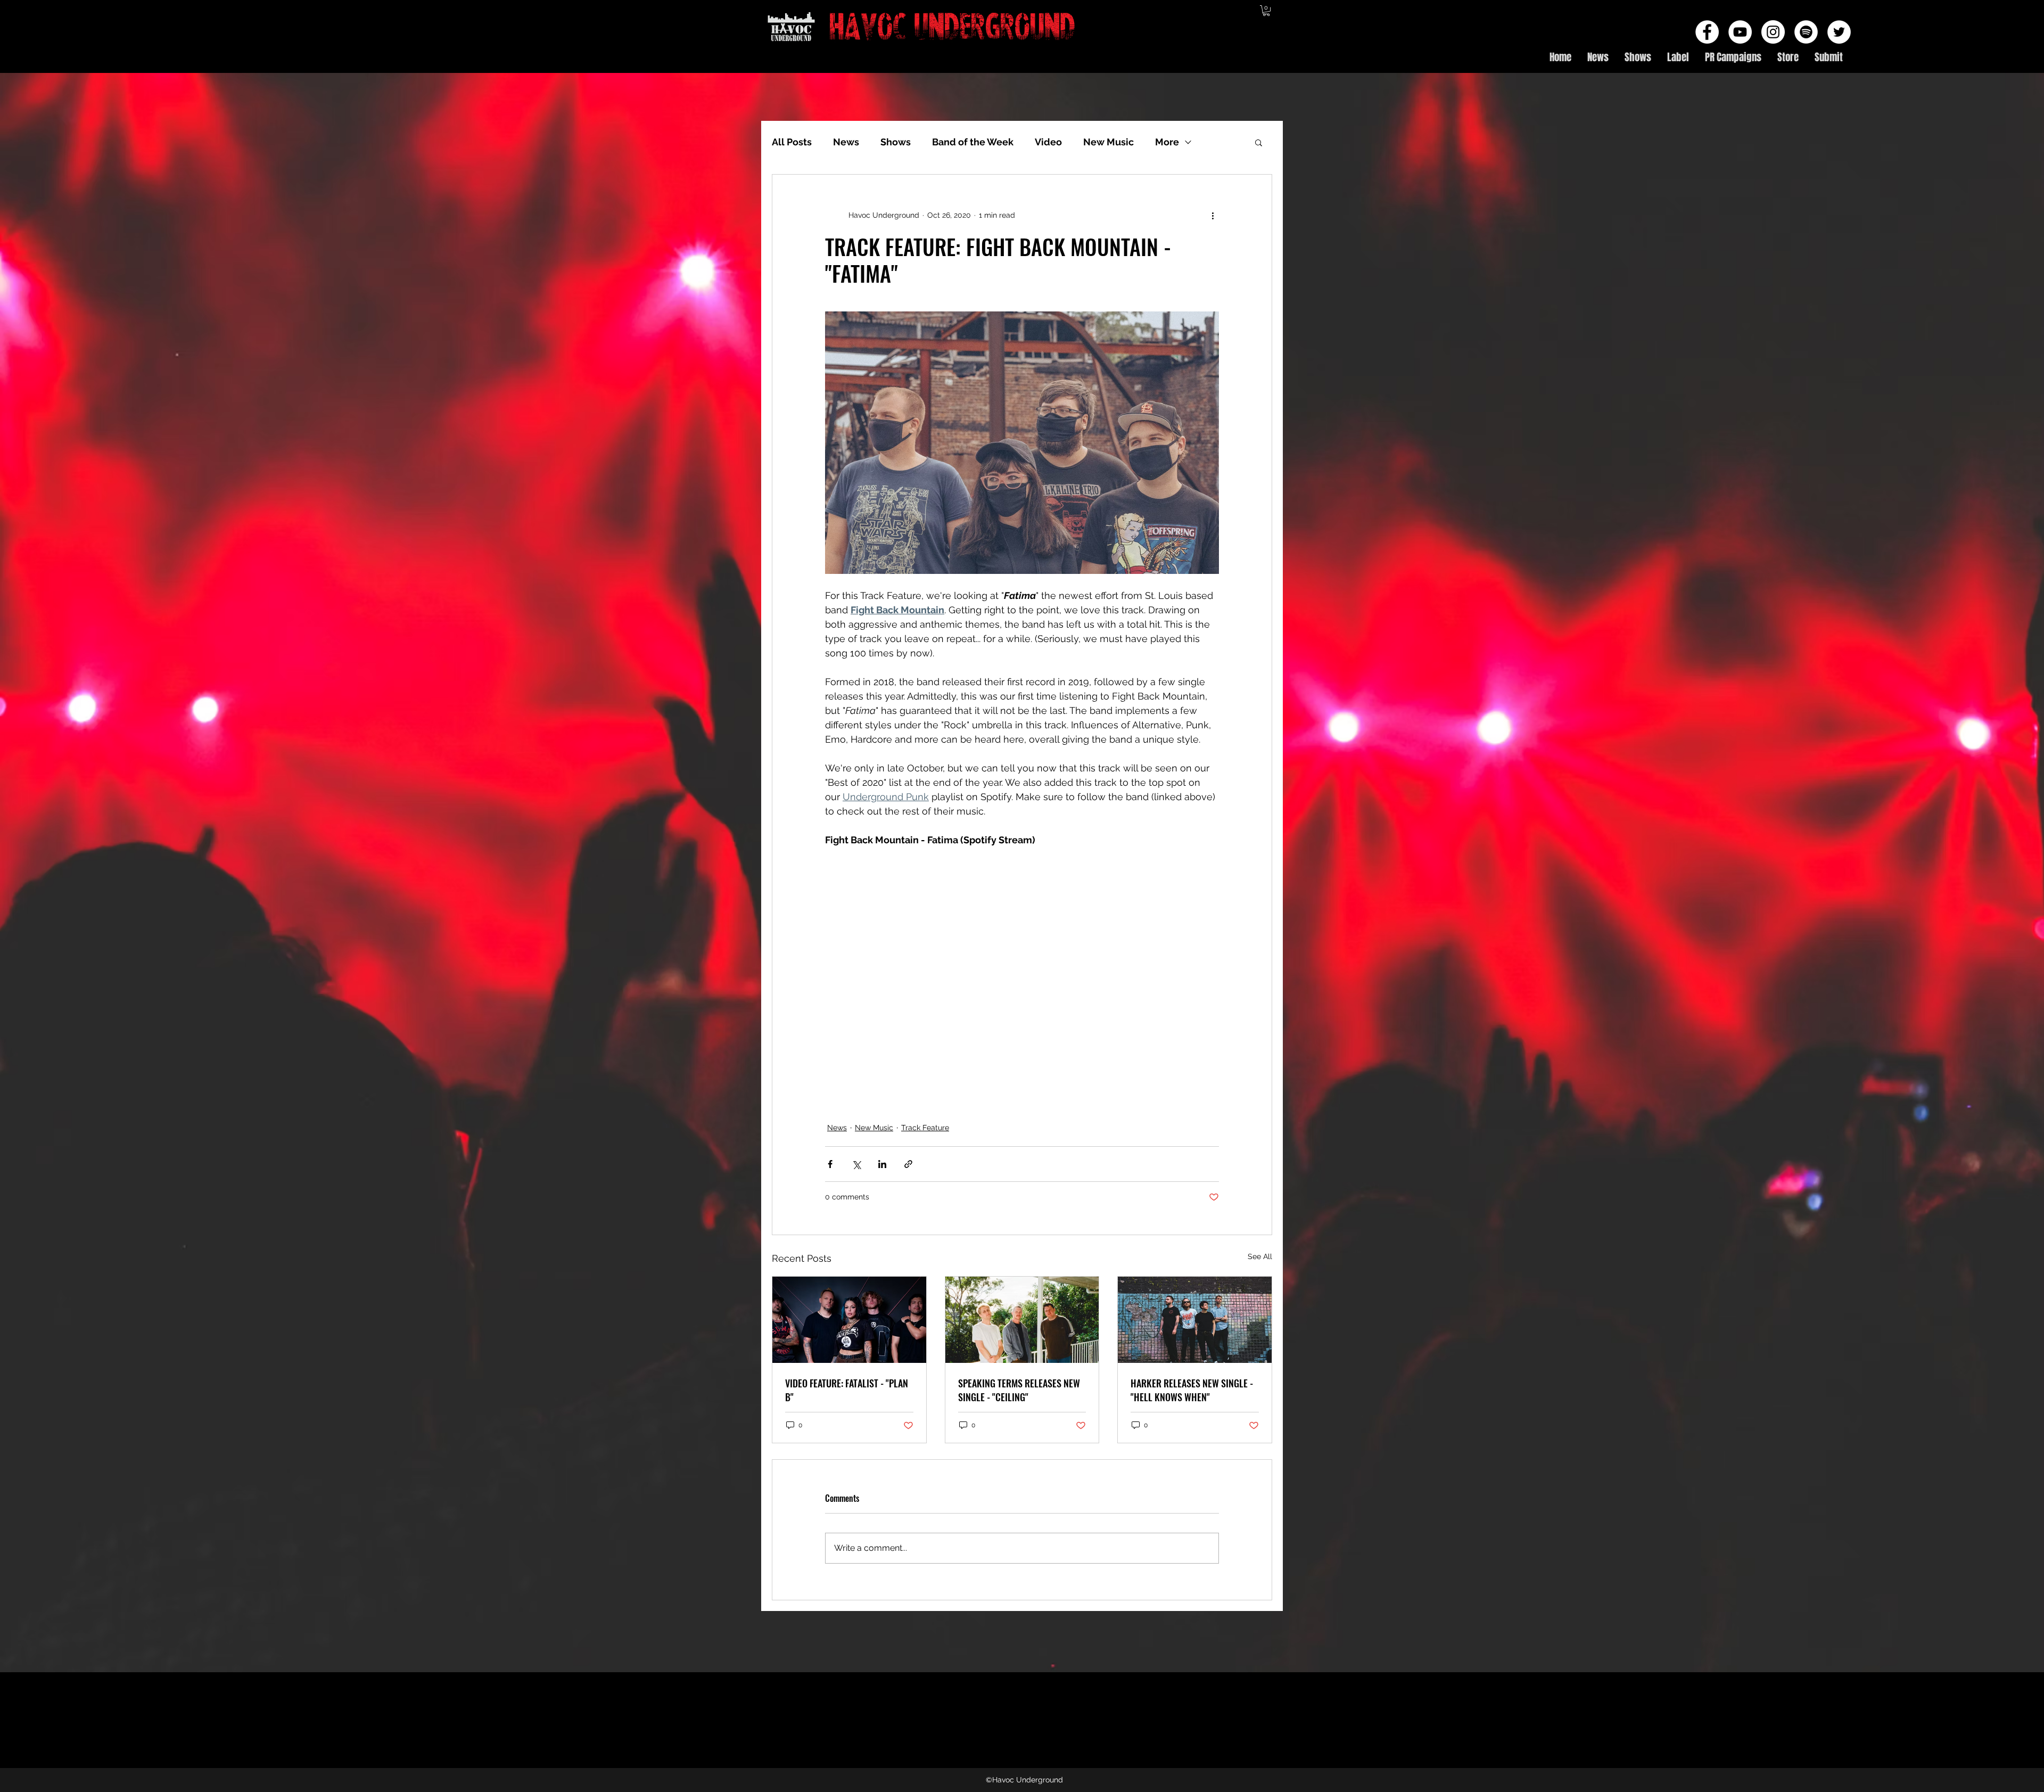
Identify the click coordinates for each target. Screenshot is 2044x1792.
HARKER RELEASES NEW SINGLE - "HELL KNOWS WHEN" (1192, 1390)
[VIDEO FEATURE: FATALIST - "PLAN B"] (849, 1320)
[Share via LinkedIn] (882, 1164)
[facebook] (1707, 32)
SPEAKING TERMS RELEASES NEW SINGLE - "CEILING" (1019, 1390)
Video (1048, 142)
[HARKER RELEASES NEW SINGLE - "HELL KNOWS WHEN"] (1195, 1320)
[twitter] (1839, 32)
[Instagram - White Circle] (1773, 32)
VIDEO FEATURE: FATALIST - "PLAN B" (847, 1390)
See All (1260, 1256)
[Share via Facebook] (830, 1164)
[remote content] (1022, 949)
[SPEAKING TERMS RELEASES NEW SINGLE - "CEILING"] (1022, 1320)
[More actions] (1213, 215)
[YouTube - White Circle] (1740, 32)
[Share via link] (908, 1164)
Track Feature (925, 1128)
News (846, 142)
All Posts (792, 142)
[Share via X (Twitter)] (856, 1164)
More (1167, 142)
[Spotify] (1806, 32)
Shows (896, 142)
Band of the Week (973, 142)
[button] (1266, 11)
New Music (1108, 142)
